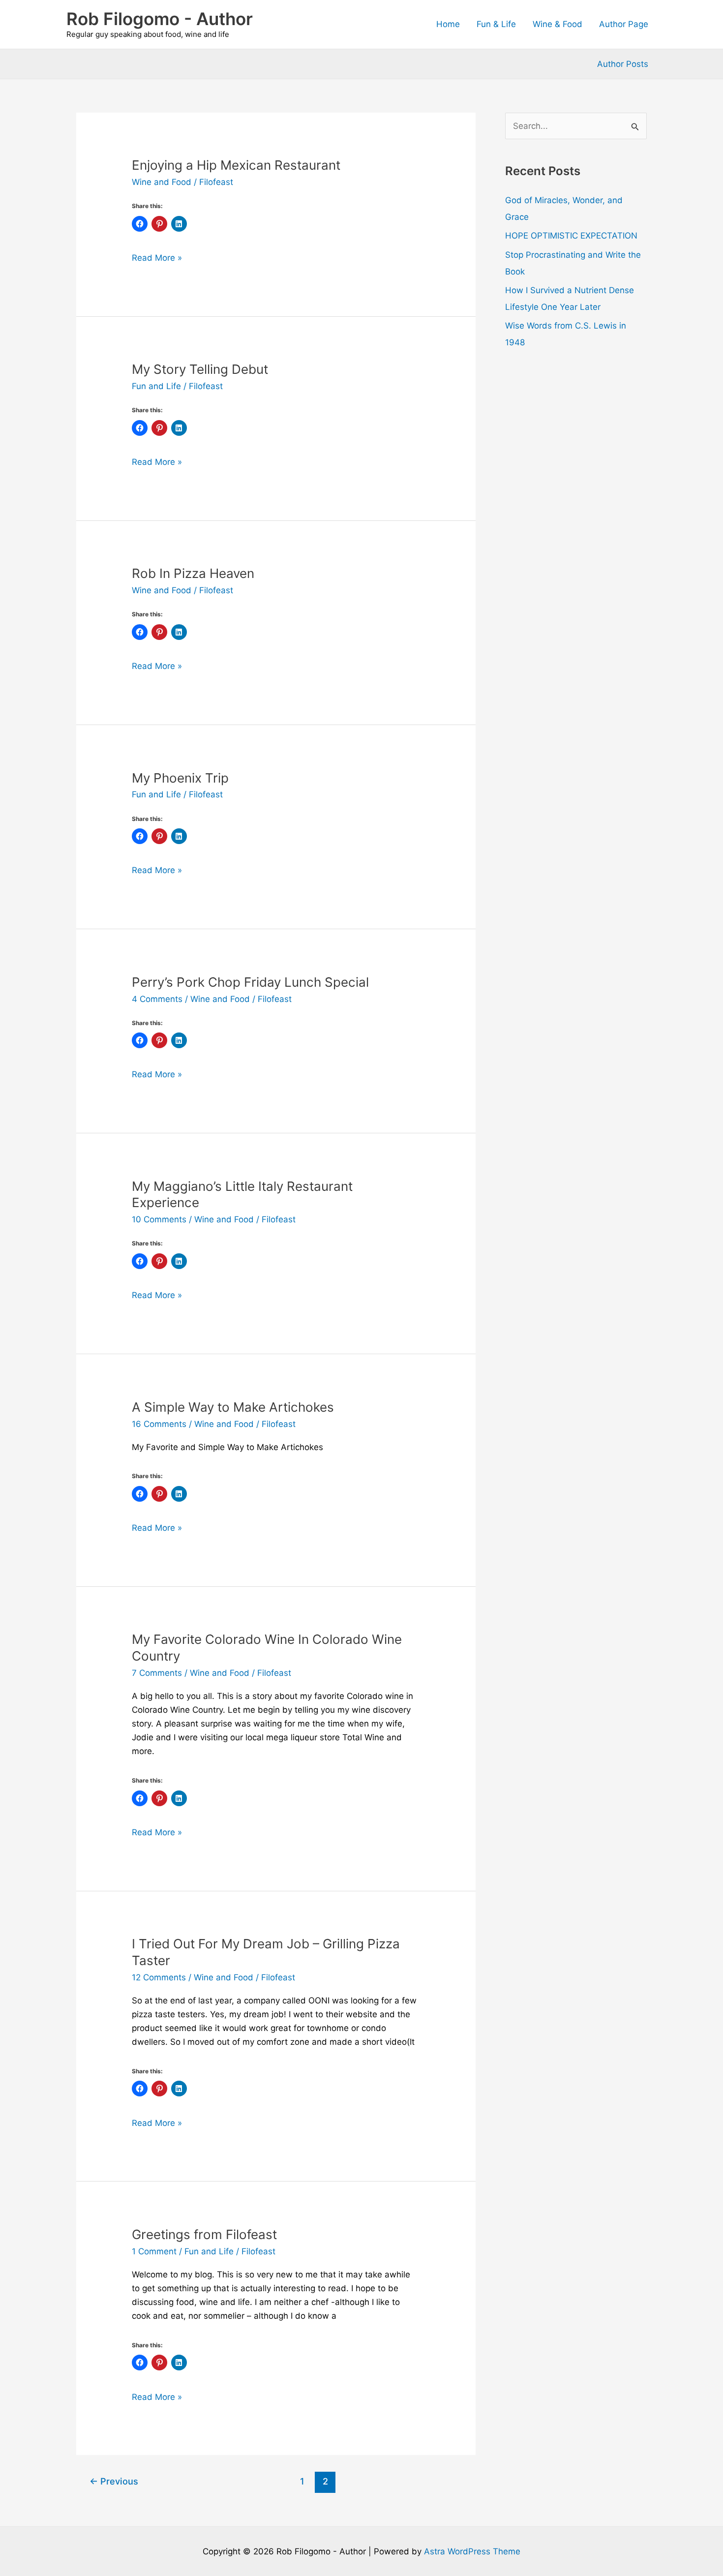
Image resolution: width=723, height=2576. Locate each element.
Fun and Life (156, 386)
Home (448, 24)
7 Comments (157, 1673)
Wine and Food (162, 182)
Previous (114, 2481)
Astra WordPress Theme (472, 2551)
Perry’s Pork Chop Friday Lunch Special (250, 982)
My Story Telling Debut (200, 369)
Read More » (157, 258)
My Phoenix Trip (180, 778)
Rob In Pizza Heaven (193, 573)
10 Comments (159, 1219)
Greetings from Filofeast (204, 2234)
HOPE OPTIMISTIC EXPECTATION (571, 236)
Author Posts (623, 64)
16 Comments (159, 1424)
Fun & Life (496, 24)
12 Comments (159, 1977)
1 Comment (154, 2251)
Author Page (624, 24)
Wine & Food (557, 24)
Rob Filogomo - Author (160, 19)
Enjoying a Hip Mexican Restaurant (236, 165)
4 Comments (157, 999)
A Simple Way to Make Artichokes (233, 1407)
